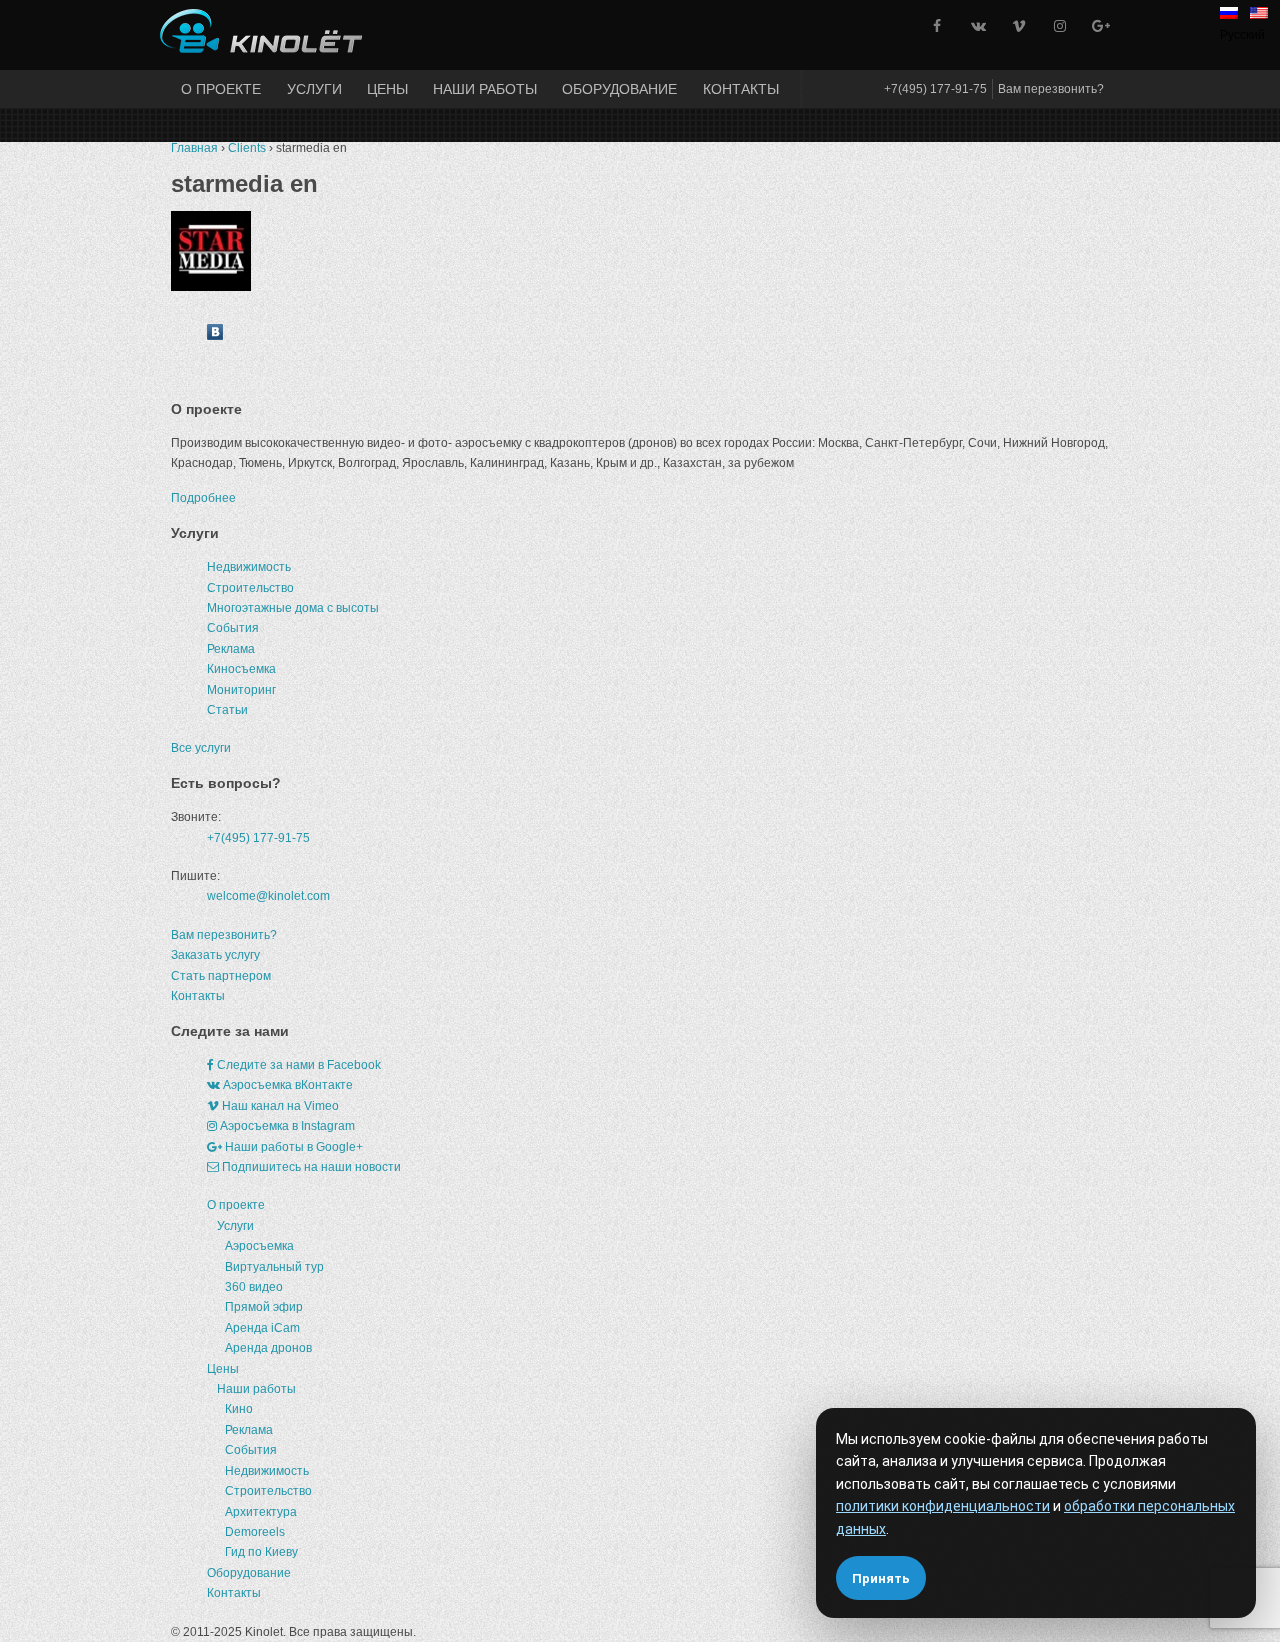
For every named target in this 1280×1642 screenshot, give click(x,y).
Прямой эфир (264, 1307)
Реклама (231, 649)
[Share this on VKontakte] (215, 336)
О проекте (221, 89)
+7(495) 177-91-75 (935, 89)
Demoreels (255, 1532)
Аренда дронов (268, 1348)
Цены (387, 89)
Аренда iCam (262, 1328)
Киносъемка (241, 669)
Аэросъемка (259, 1246)
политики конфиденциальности (943, 1506)
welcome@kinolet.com (268, 896)
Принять (881, 1578)
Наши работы (485, 89)
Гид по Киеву (261, 1552)
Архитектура (261, 1512)
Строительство (250, 588)
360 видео (254, 1287)
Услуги (314, 89)
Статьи (227, 710)
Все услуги (201, 748)
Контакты (741, 89)
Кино (239, 1409)
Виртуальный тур (274, 1267)
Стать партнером (221, 976)
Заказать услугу (215, 955)
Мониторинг (241, 690)
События (233, 628)
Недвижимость (249, 567)
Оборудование (619, 89)
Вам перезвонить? (1051, 89)
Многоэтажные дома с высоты (293, 608)
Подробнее (203, 498)
